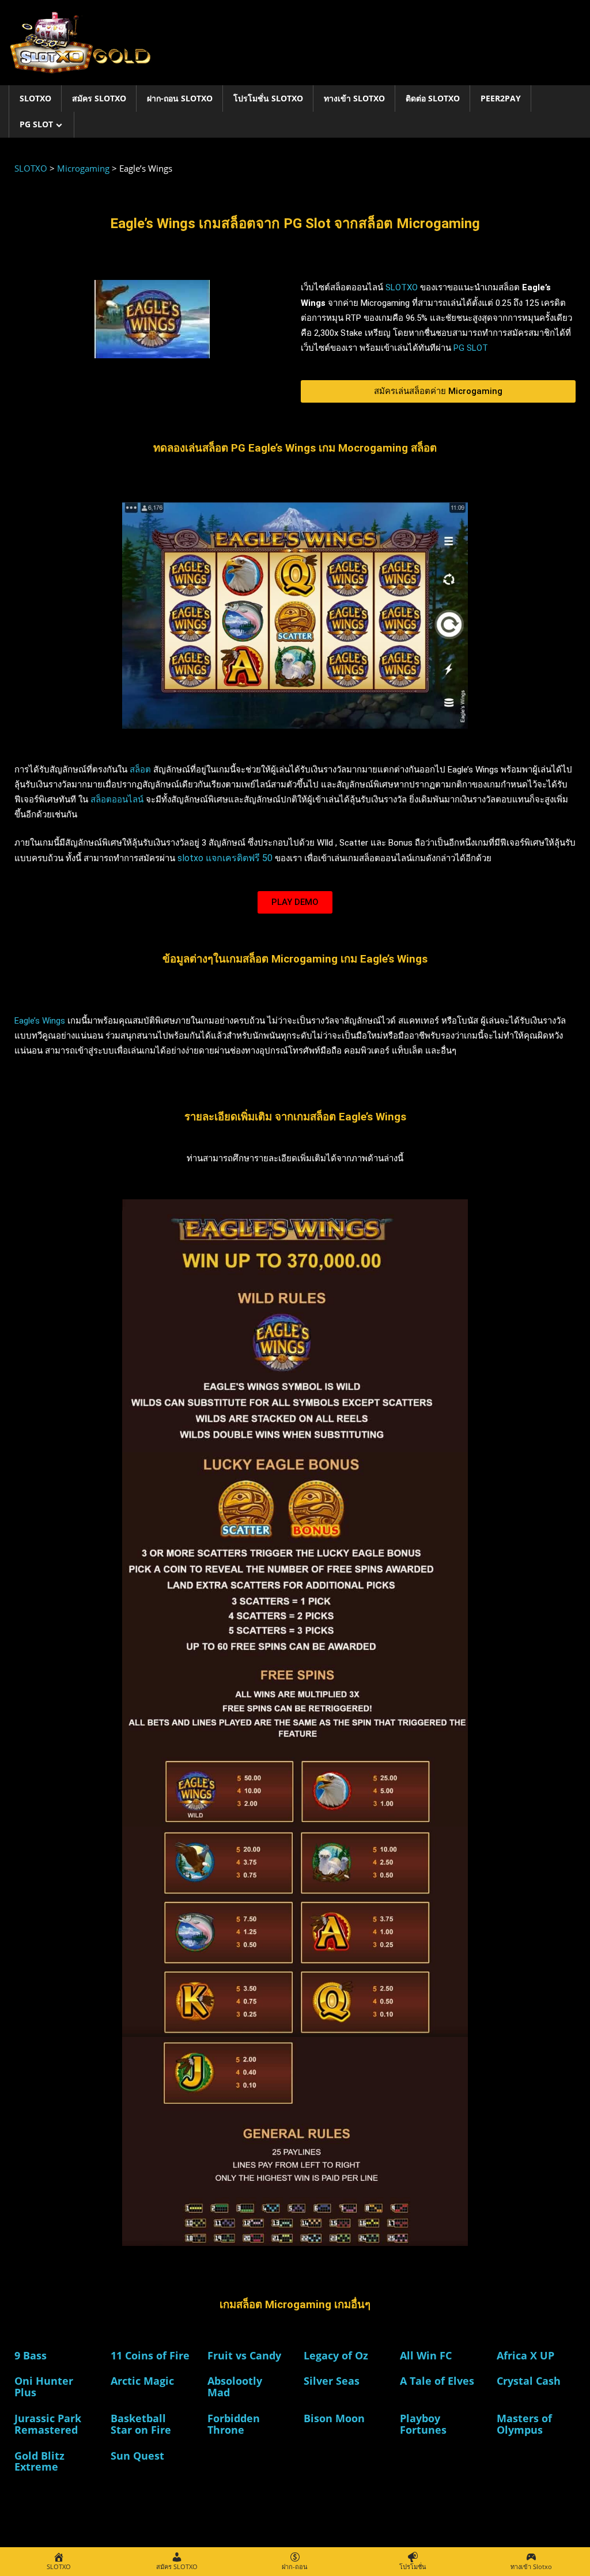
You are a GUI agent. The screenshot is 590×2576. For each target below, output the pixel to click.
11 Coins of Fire (150, 2355)
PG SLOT (36, 124)
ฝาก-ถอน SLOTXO (180, 98)
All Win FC (426, 2355)
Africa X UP (525, 2355)
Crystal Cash (529, 2381)
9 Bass (31, 2355)
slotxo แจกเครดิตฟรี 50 (226, 858)
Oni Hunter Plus (44, 2386)
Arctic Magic (142, 2381)
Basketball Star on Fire (141, 2424)
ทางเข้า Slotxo (354, 98)
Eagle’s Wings (40, 1021)
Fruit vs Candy (244, 2355)
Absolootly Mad (235, 2386)
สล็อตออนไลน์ (117, 800)
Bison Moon (334, 2418)
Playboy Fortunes (423, 2424)
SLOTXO (35, 98)
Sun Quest (137, 2456)
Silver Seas (332, 2381)
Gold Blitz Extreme (39, 2461)
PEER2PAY (501, 98)
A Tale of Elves (437, 2381)
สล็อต (140, 770)
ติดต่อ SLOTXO (433, 98)
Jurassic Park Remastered (48, 2424)
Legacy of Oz (336, 2355)
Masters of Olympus (524, 2424)
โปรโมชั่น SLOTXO (268, 98)
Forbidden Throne (234, 2424)
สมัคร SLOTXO (99, 98)
